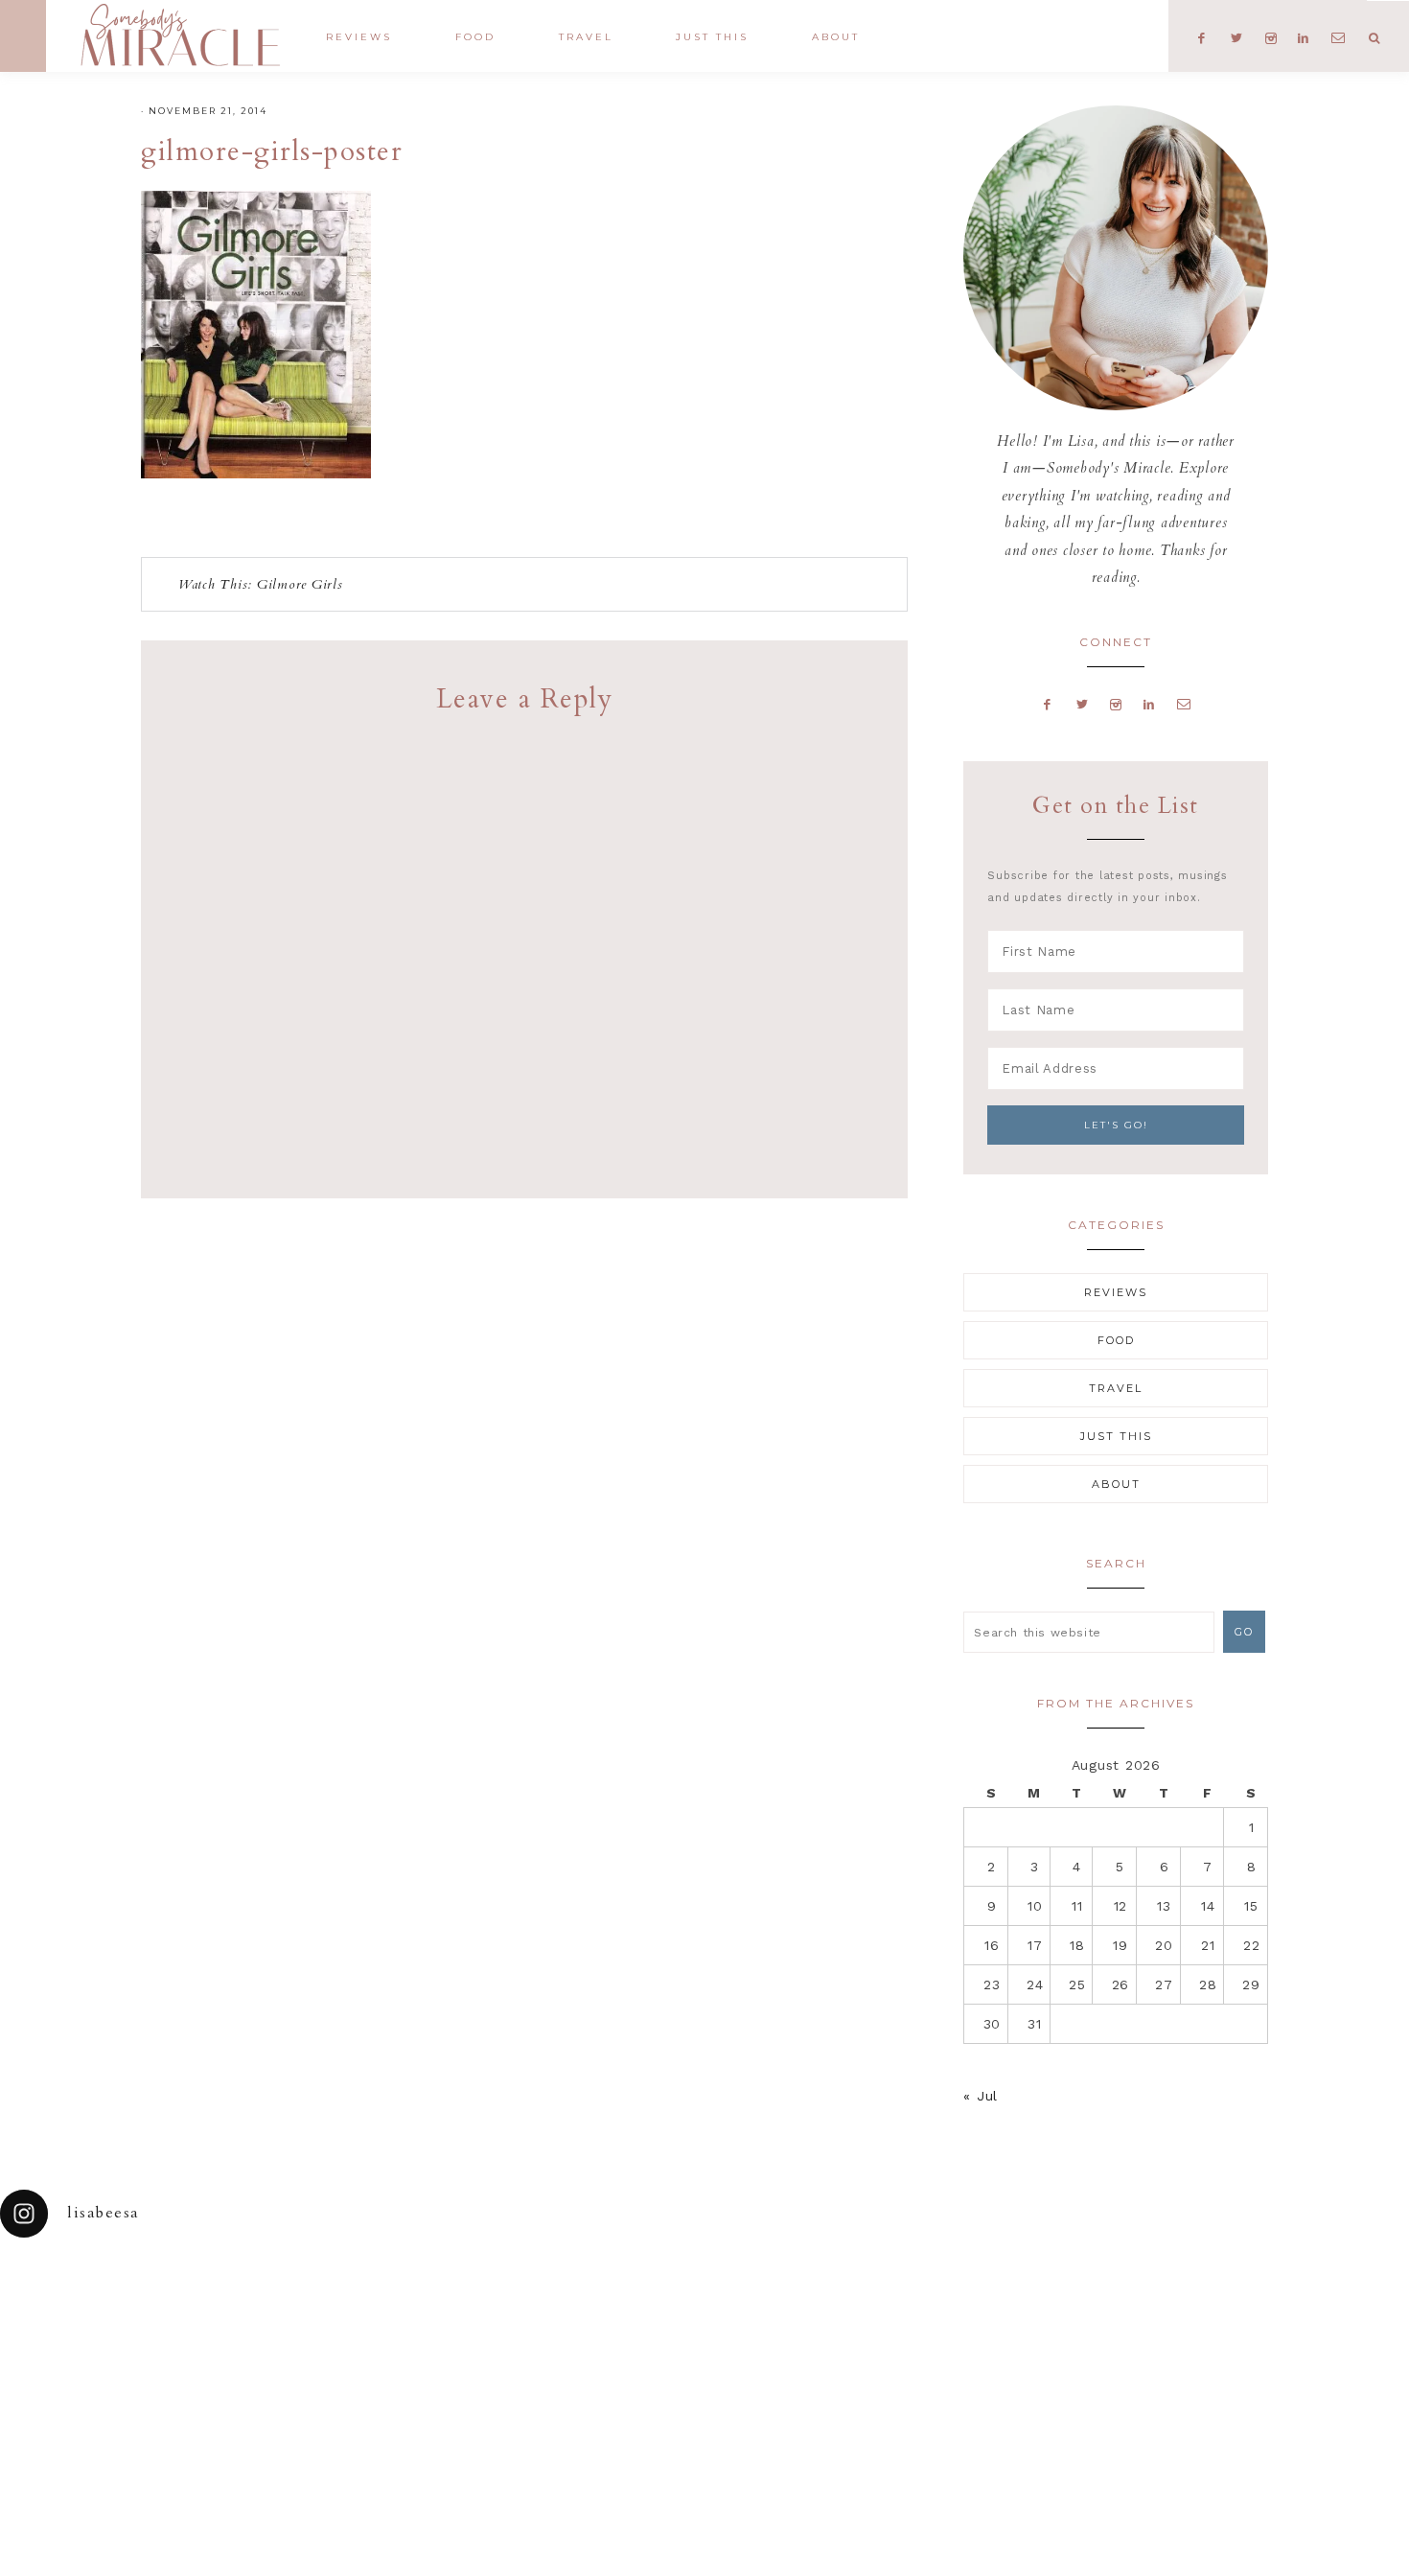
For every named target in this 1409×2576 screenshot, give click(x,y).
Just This (1116, 1436)
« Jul (981, 2096)
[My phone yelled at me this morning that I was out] (616, 2310)
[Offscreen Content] (23, 36)
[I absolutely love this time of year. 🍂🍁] (1321, 2310)
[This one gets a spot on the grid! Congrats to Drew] (1145, 2310)
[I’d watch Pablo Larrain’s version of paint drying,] (441, 2310)
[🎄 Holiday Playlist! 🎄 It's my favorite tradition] (265, 2310)
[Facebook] (1048, 704)
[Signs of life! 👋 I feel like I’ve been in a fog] (969, 2310)
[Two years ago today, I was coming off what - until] (88, 2310)
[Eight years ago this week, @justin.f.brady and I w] (793, 2310)
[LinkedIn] (1149, 704)
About (1116, 1484)
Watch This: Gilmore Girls (261, 584)
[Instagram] (1116, 704)
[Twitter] (1082, 704)
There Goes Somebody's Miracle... (180, 35)
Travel (1116, 1388)
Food (1116, 1340)
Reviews (1116, 1292)
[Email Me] (1184, 704)
